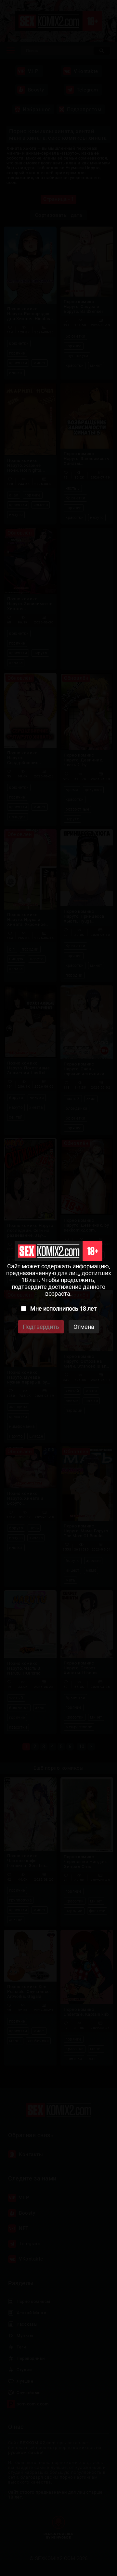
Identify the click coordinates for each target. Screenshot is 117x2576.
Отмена (84, 1327)
